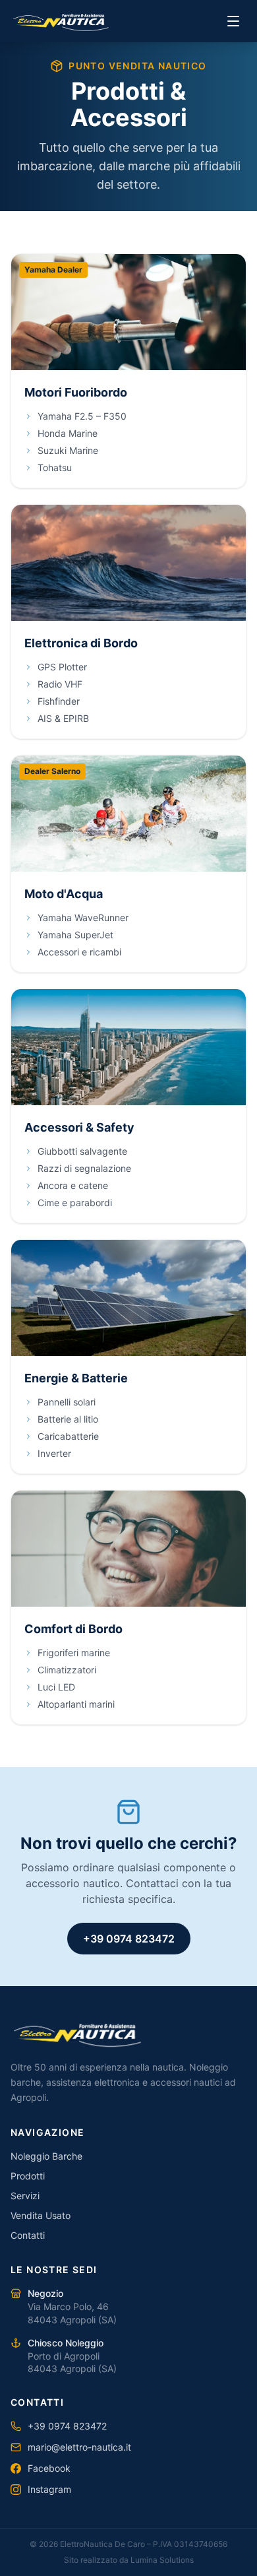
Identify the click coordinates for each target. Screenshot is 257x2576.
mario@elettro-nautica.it (79, 2447)
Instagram (49, 2489)
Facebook (49, 2468)
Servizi (25, 2196)
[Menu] (233, 21)
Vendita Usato (41, 2215)
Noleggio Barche (46, 2156)
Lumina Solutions (162, 2560)
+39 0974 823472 (129, 1939)
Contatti (28, 2235)
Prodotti (28, 2176)
